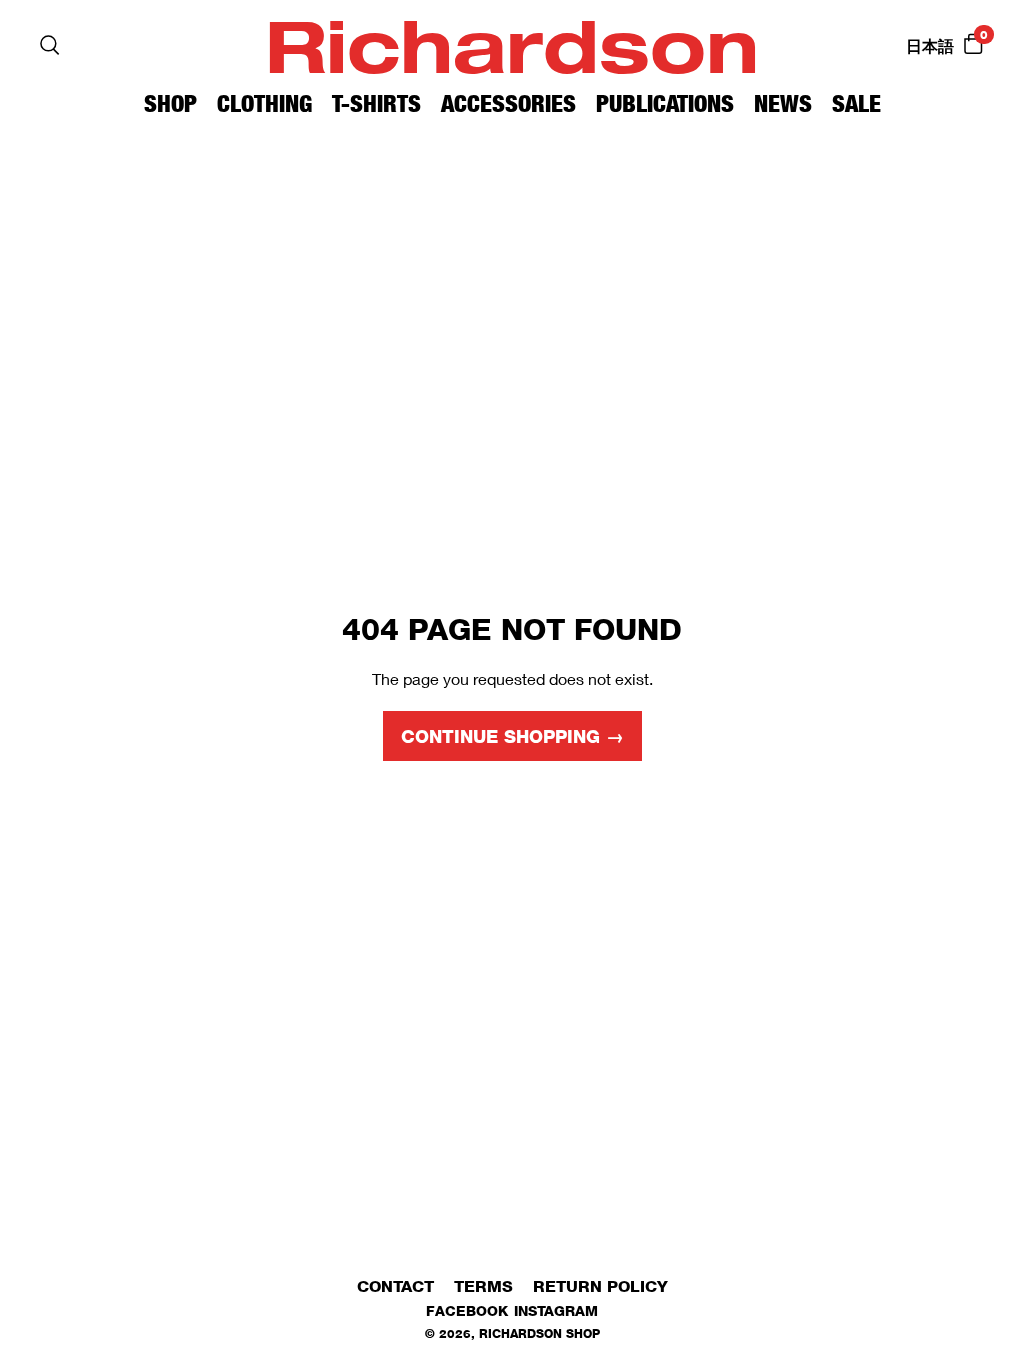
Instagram (556, 1310)
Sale (856, 103)
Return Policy (600, 1286)
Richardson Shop (539, 1333)
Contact (395, 1286)
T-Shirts (376, 103)
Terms (483, 1286)
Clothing (264, 103)
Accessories (508, 103)
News (783, 103)
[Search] (50, 45)
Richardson (512, 44)
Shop (170, 103)
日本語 (930, 46)
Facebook (467, 1310)
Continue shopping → (512, 737)
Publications (665, 103)
